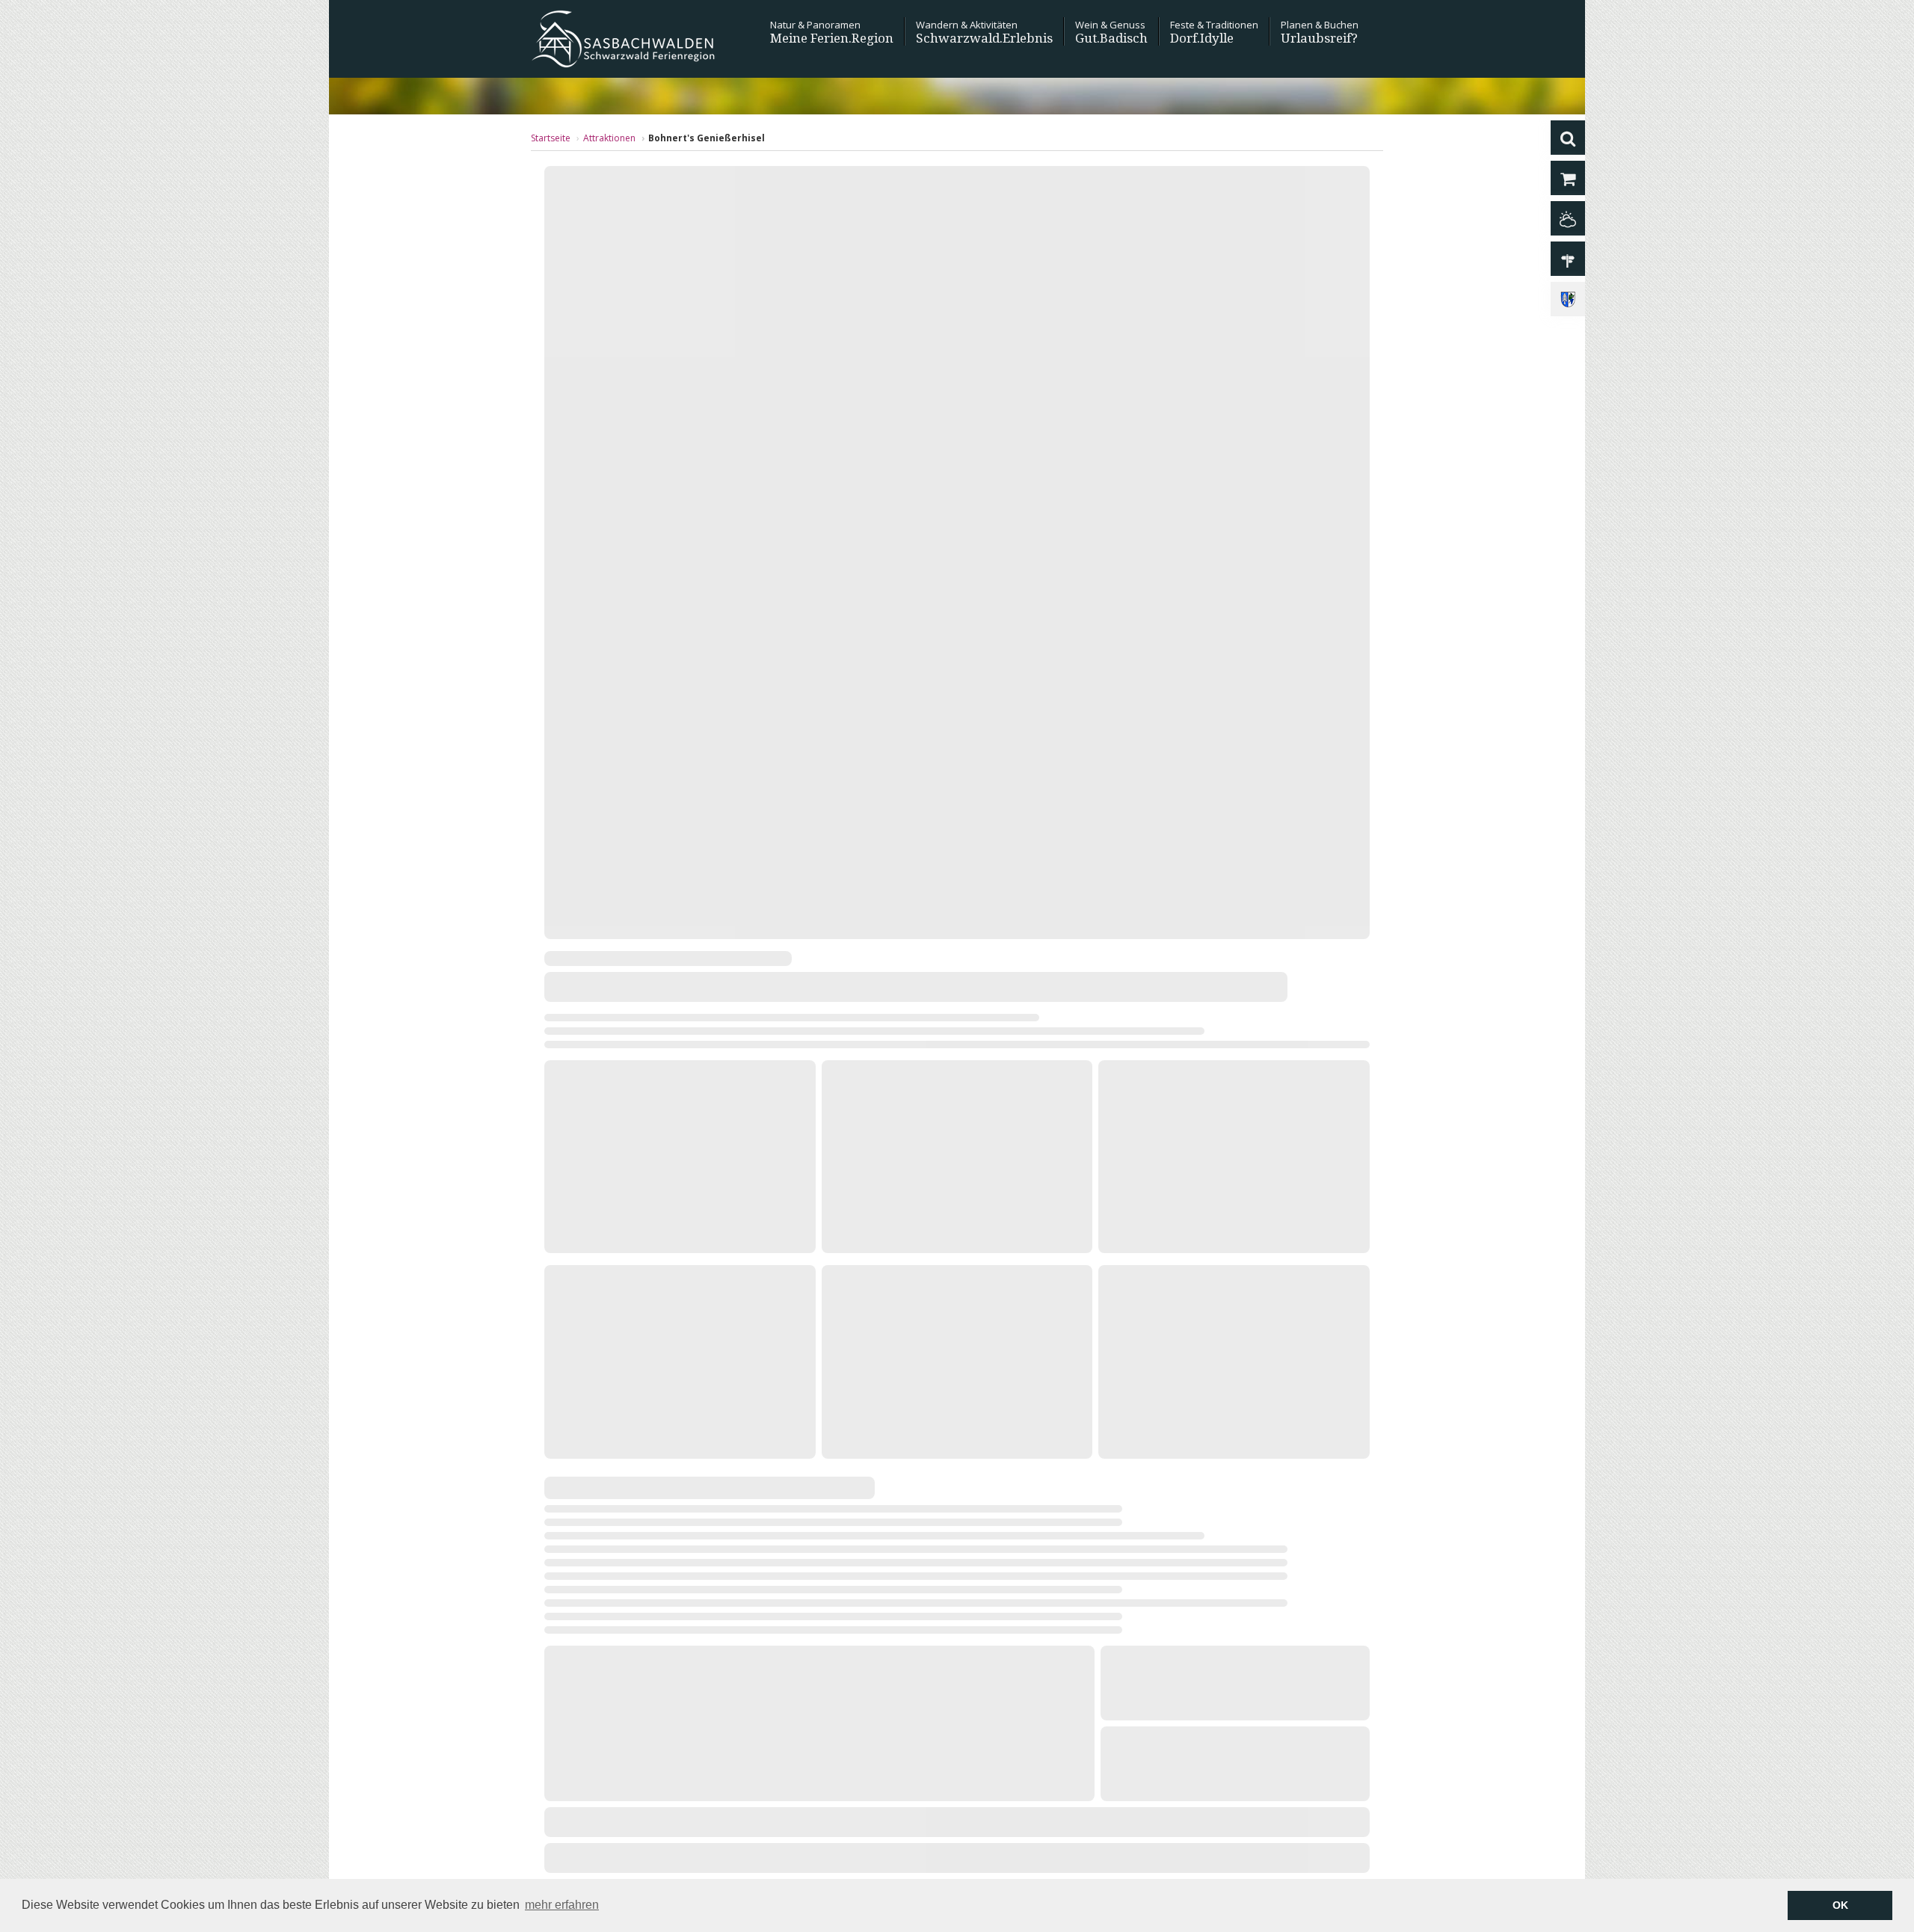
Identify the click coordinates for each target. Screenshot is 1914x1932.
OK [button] (1840, 1905)
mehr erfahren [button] (562, 1905)
